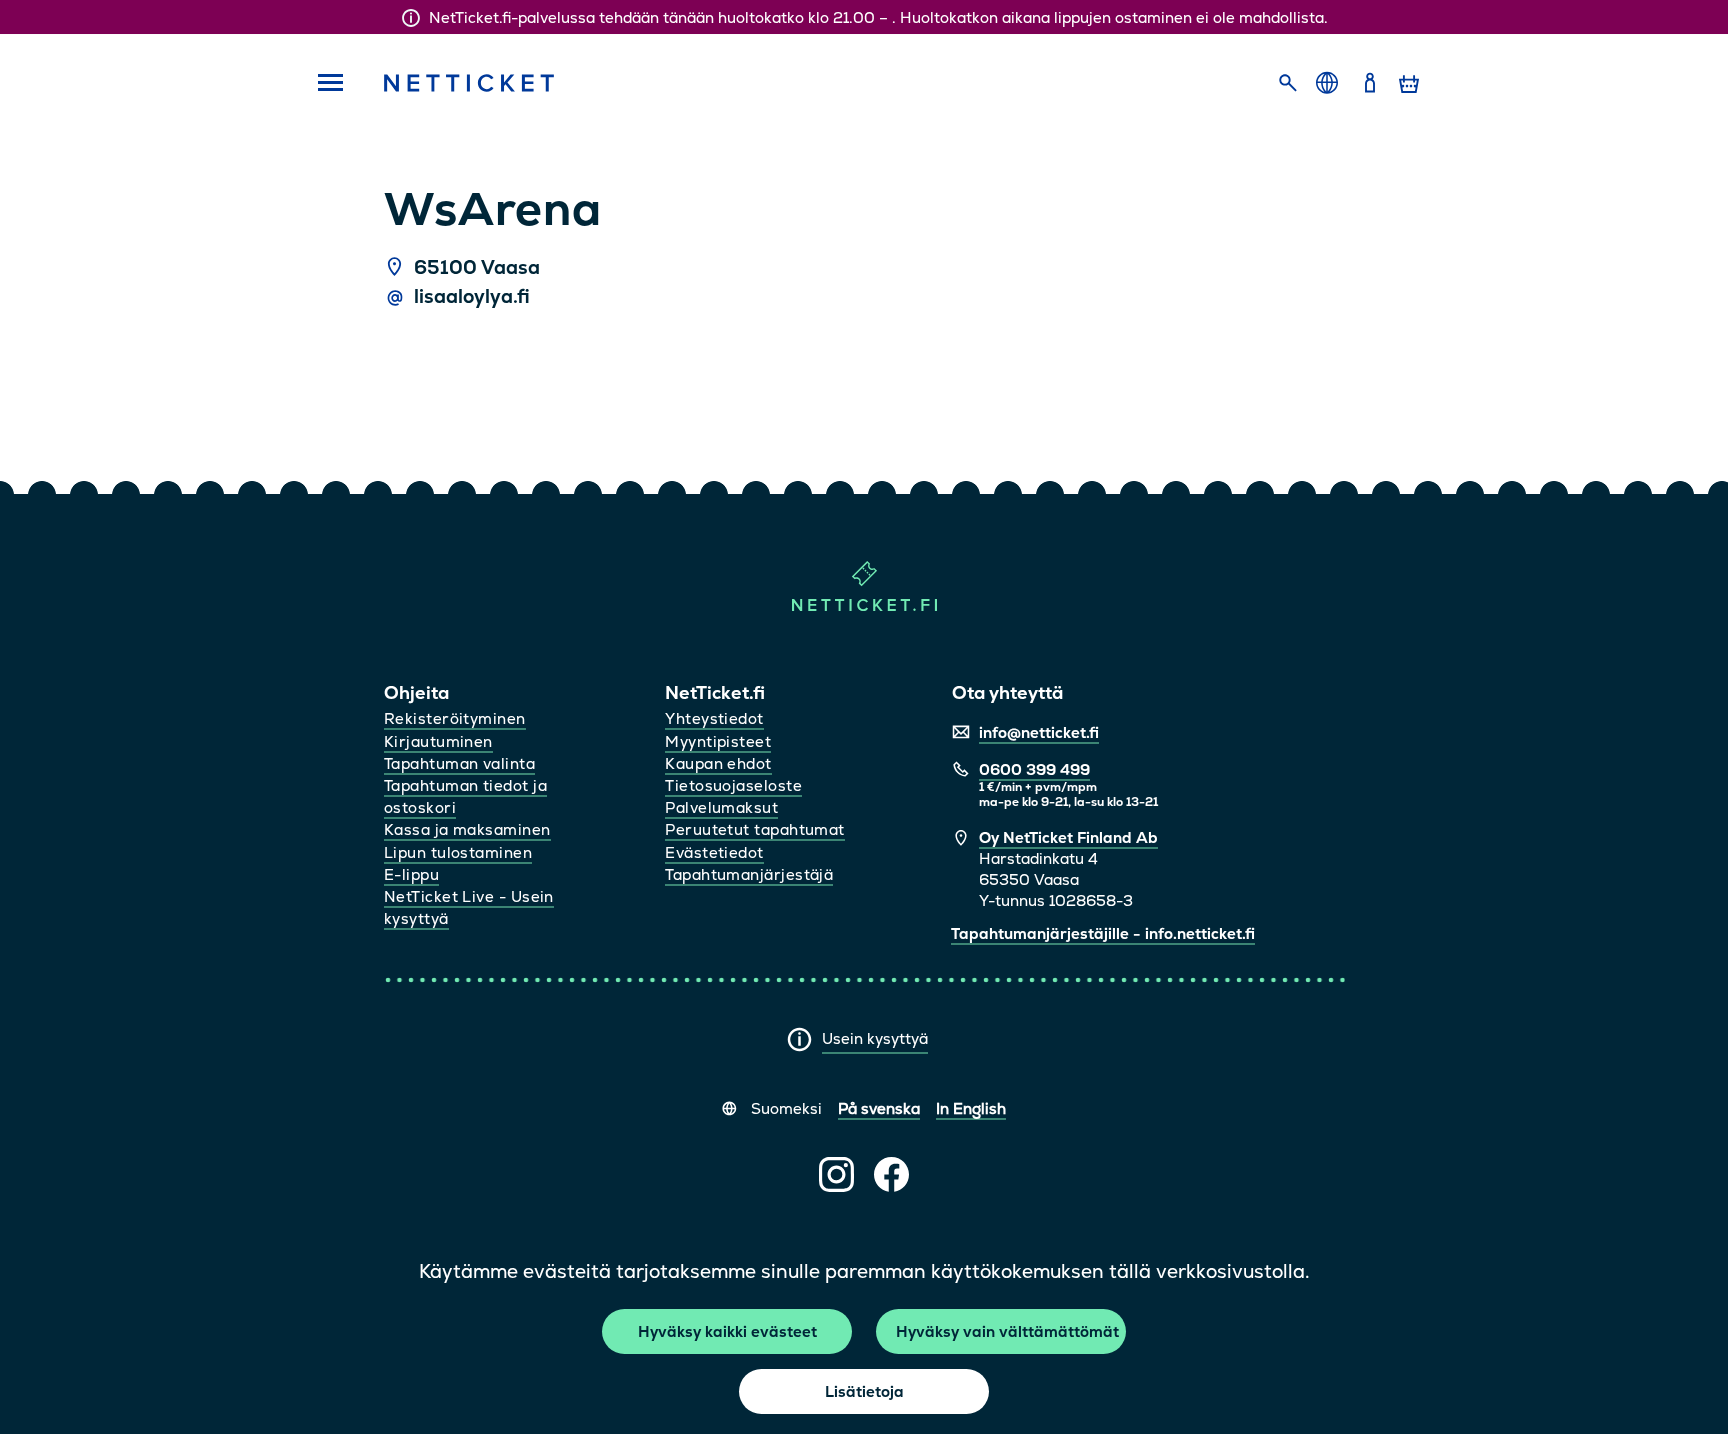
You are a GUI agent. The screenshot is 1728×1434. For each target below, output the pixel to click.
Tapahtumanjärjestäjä (749, 874)
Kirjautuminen (438, 741)
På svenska (879, 1108)
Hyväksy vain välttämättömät (1007, 1331)
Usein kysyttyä (875, 1038)
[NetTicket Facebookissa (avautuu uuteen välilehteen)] (891, 1174)
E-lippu (411, 874)
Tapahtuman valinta (459, 763)
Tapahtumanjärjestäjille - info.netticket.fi (1103, 933)
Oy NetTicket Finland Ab (1068, 837)
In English (971, 1108)
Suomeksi (786, 1108)
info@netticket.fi (1039, 732)
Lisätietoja (864, 1391)
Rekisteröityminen (455, 718)
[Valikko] (324, 84)
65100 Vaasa (477, 268)
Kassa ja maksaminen (467, 829)
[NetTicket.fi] (864, 606)
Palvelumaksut (721, 807)
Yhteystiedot (714, 718)
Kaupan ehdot (718, 763)
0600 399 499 (1034, 769)
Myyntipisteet (718, 741)
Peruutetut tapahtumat (754, 829)
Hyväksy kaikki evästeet (727, 1331)
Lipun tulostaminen (458, 852)
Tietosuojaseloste (733, 785)
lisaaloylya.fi (472, 297)
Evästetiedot (714, 852)
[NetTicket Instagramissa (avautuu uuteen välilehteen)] (836, 1174)
